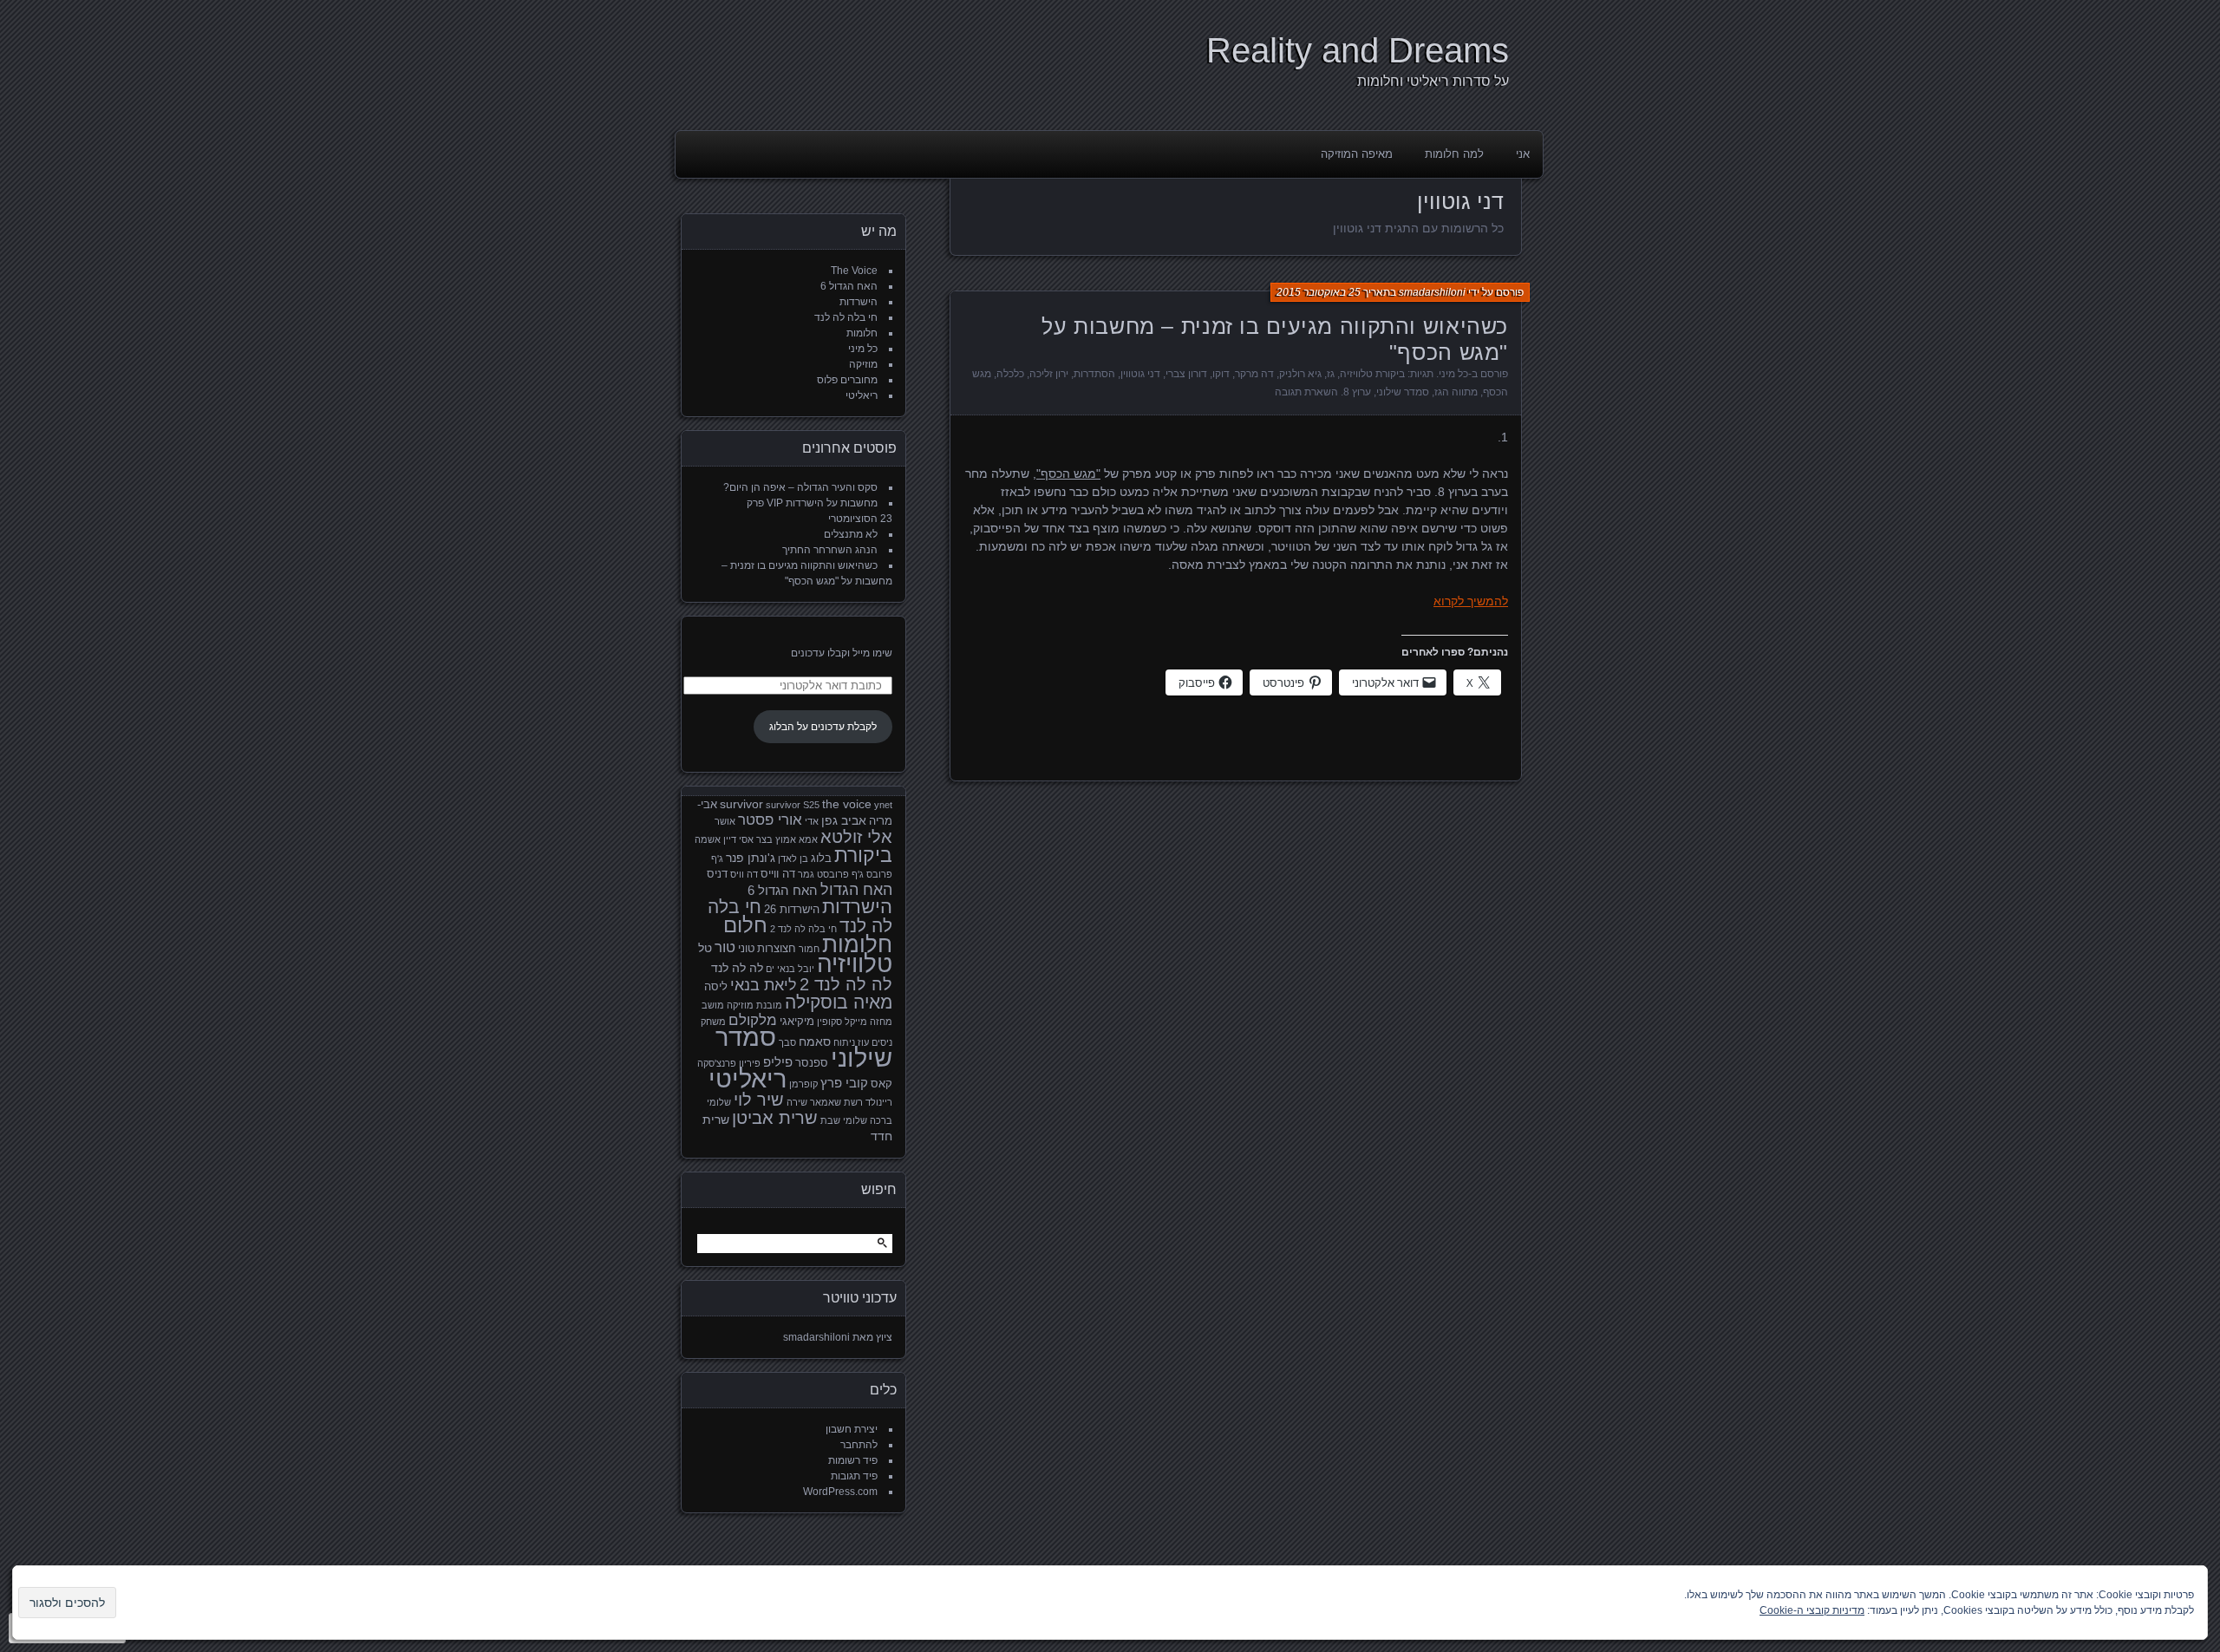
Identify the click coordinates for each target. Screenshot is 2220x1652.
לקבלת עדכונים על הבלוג (823, 727)
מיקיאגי (797, 1022)
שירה (797, 1102)
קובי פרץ (844, 1083)
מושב (713, 1005)
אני (1523, 154)
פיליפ (778, 1062)
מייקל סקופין (842, 1022)
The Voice (854, 271)
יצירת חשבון (852, 1429)
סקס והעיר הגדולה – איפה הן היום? (800, 487)
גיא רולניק (1300, 374)
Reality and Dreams (1358, 50)
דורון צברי (1186, 374)
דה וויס (744, 874)
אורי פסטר (770, 820)
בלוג (821, 859)
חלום (745, 925)
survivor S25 (793, 805)
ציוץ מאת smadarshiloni (838, 1337)
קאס (881, 1084)
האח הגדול (856, 890)
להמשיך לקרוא (1471, 601)
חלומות (862, 333)
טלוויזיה (855, 964)
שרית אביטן (775, 1118)
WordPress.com (840, 1492)
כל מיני (1453, 374)
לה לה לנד (737, 968)
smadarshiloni (1432, 292)
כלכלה (1010, 374)
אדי (812, 821)
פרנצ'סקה (717, 1063)
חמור (809, 949)
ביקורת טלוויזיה (1372, 374)
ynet (883, 805)
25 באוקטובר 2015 (1319, 292)
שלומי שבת (844, 1120)
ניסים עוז (875, 1042)
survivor (741, 804)
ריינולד (879, 1102)
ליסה (716, 987)
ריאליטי (862, 395)
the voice (847, 804)
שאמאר (826, 1102)
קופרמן (803, 1084)
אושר (725, 821)
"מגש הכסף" (1068, 473)
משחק (713, 1022)
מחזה (881, 1022)
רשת (853, 1102)
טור (725, 947)
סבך (787, 1042)
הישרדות (859, 302)
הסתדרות (1094, 374)
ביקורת (863, 855)
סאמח (815, 1041)
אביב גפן (844, 820)
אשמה (708, 839)
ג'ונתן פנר (751, 858)
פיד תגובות (854, 1476)
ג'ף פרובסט (840, 874)
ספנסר (812, 1063)
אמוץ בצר (776, 839)
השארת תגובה (1306, 392)
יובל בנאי (796, 969)
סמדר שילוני (1403, 392)
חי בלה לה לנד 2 (803, 929)
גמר (806, 874)
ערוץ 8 (1357, 392)
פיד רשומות (853, 1460)
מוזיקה (863, 364)
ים (770, 969)
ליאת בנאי (764, 985)
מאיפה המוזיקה (1357, 154)
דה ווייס (778, 874)
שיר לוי (759, 1100)
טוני (746, 949)
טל (705, 948)
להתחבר (859, 1445)
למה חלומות (1454, 154)
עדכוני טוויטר (860, 1298)
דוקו (1221, 374)
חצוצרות (777, 949)
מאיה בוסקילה (839, 1002)
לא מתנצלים (851, 534)
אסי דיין (738, 839)
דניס (717, 874)
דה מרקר (1254, 374)
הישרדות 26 (792, 910)
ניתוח (844, 1042)
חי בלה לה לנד (846, 317)
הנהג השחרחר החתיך (830, 550)
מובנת (769, 1005)
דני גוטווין (1140, 374)
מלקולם (753, 1020)
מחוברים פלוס (847, 380)
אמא (808, 839)
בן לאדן (793, 859)
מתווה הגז (1456, 392)
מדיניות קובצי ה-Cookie (1812, 1610)
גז (1331, 374)
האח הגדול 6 (849, 286)
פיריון (750, 1063)
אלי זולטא (856, 837)
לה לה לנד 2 (846, 984)
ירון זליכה (1049, 374)
